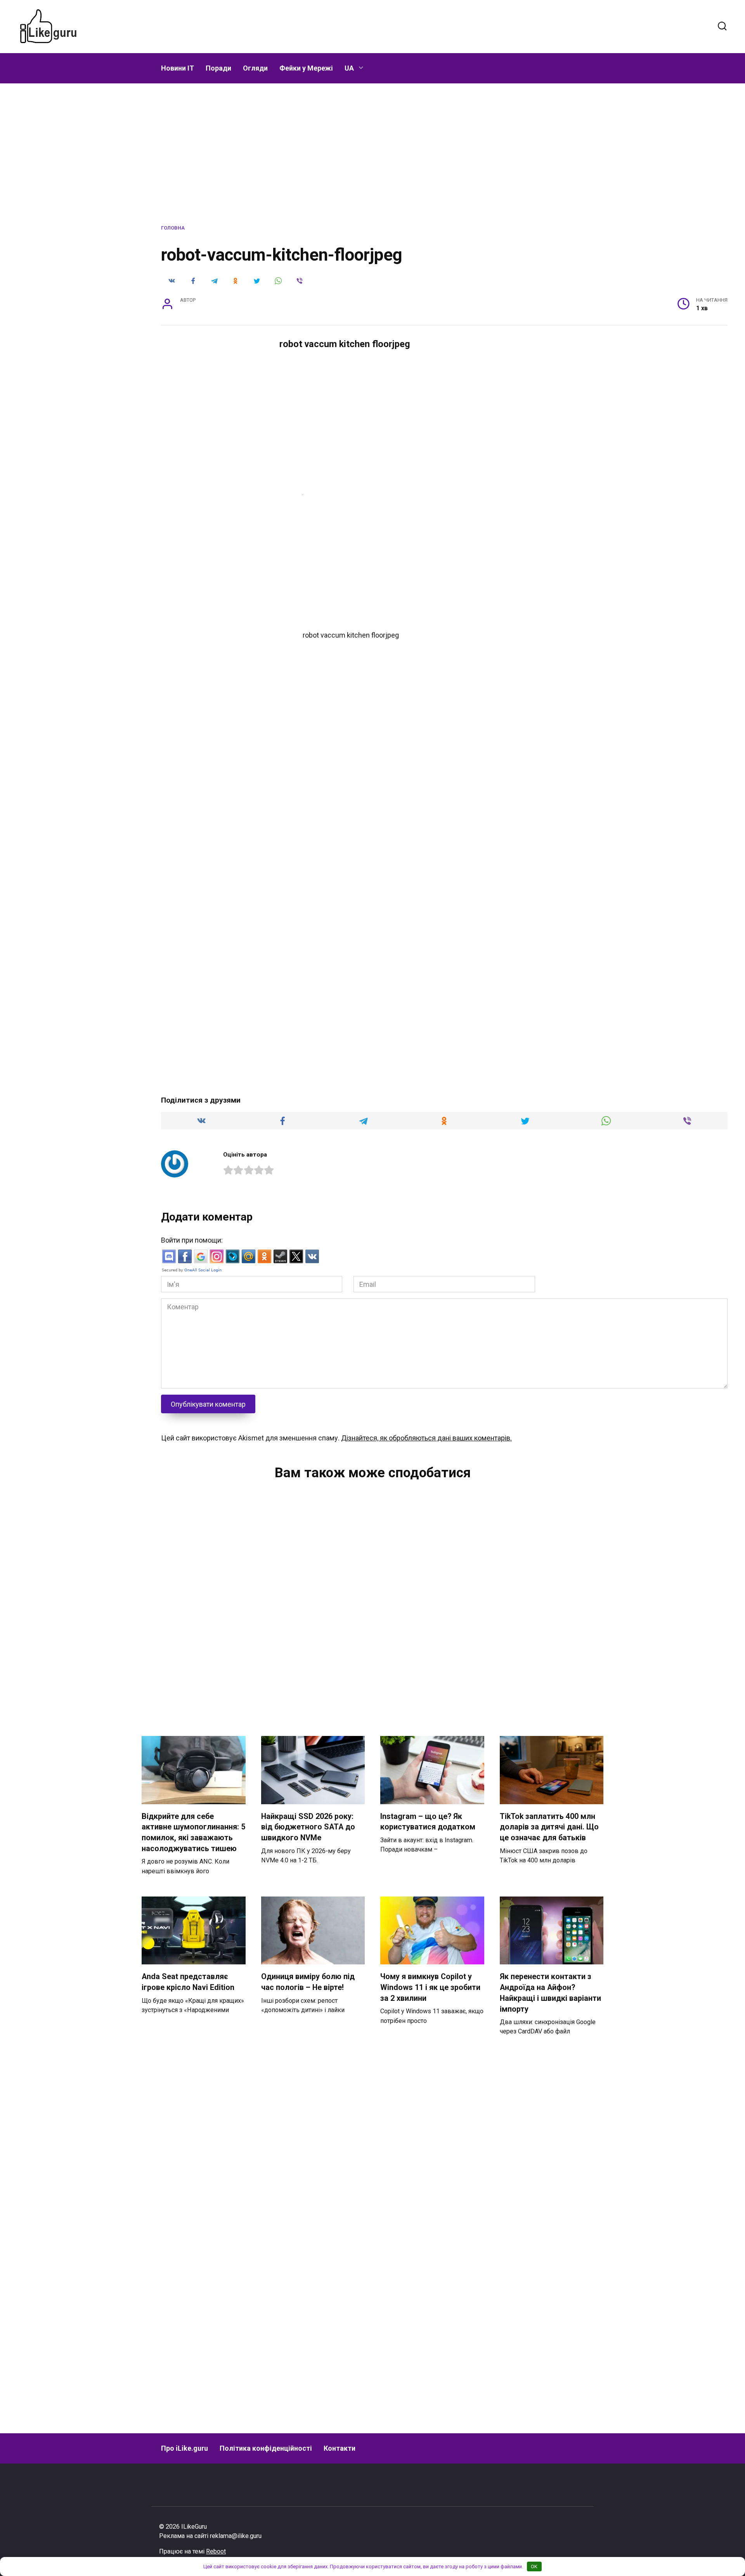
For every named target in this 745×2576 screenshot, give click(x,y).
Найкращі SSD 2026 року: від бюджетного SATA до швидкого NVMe (308, 1827)
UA (349, 68)
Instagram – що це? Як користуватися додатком (428, 1822)
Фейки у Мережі (306, 68)
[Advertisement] (403, 25)
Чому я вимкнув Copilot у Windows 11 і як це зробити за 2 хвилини (430, 1987)
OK (534, 2566)
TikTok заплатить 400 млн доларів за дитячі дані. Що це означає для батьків (549, 1827)
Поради (218, 68)
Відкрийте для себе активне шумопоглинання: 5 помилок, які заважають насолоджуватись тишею (193, 1833)
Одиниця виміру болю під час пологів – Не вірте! (308, 1982)
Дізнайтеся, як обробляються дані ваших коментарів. (426, 1438)
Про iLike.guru (185, 2448)
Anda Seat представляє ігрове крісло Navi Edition (188, 1982)
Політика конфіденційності (266, 2448)
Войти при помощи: (192, 1240)
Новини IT (178, 68)
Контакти (340, 2448)
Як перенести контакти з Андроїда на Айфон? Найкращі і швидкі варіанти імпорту (550, 1993)
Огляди (255, 68)
